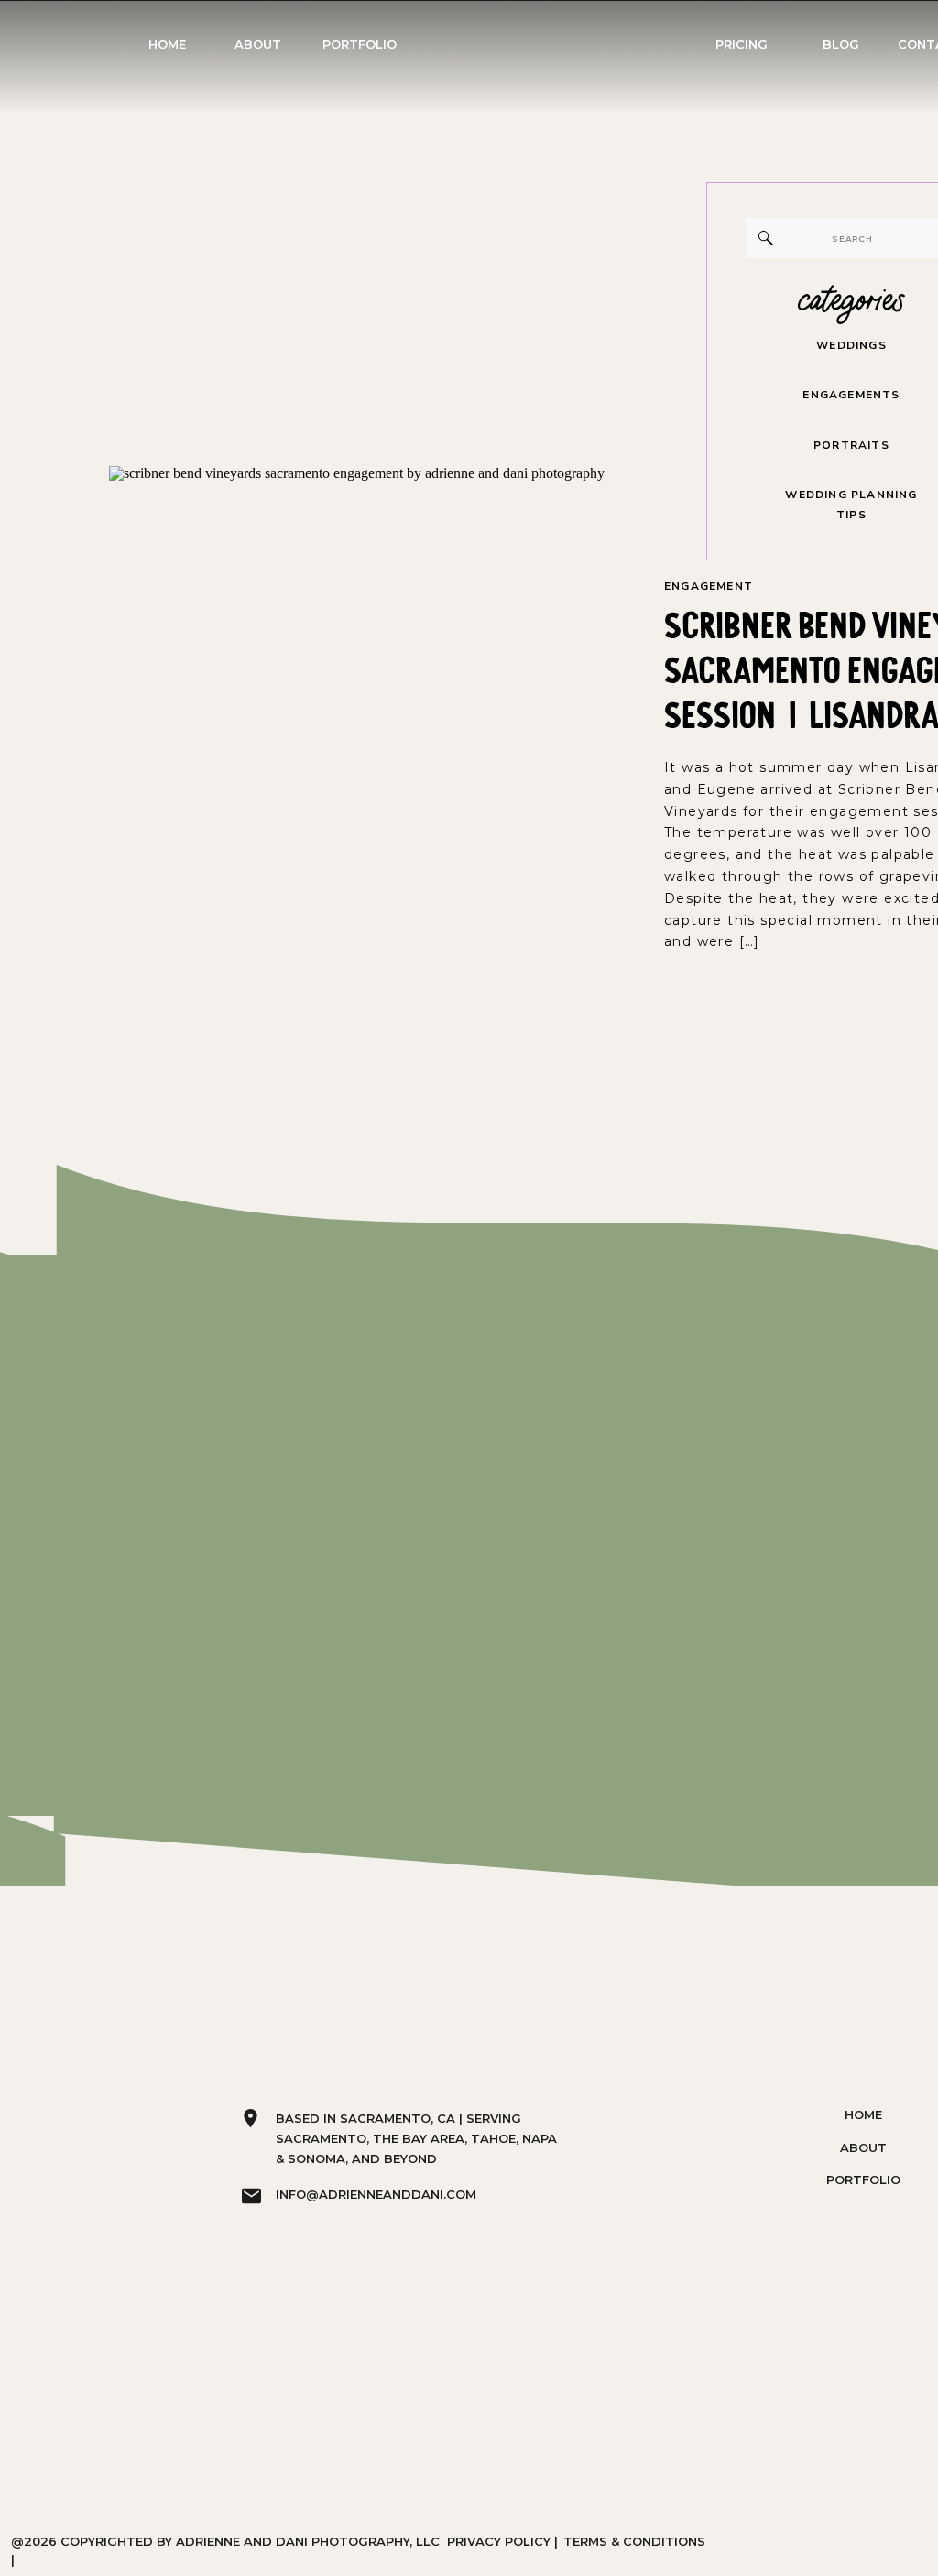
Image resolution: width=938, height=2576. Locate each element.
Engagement (709, 586)
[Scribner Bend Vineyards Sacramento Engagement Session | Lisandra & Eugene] (364, 805)
